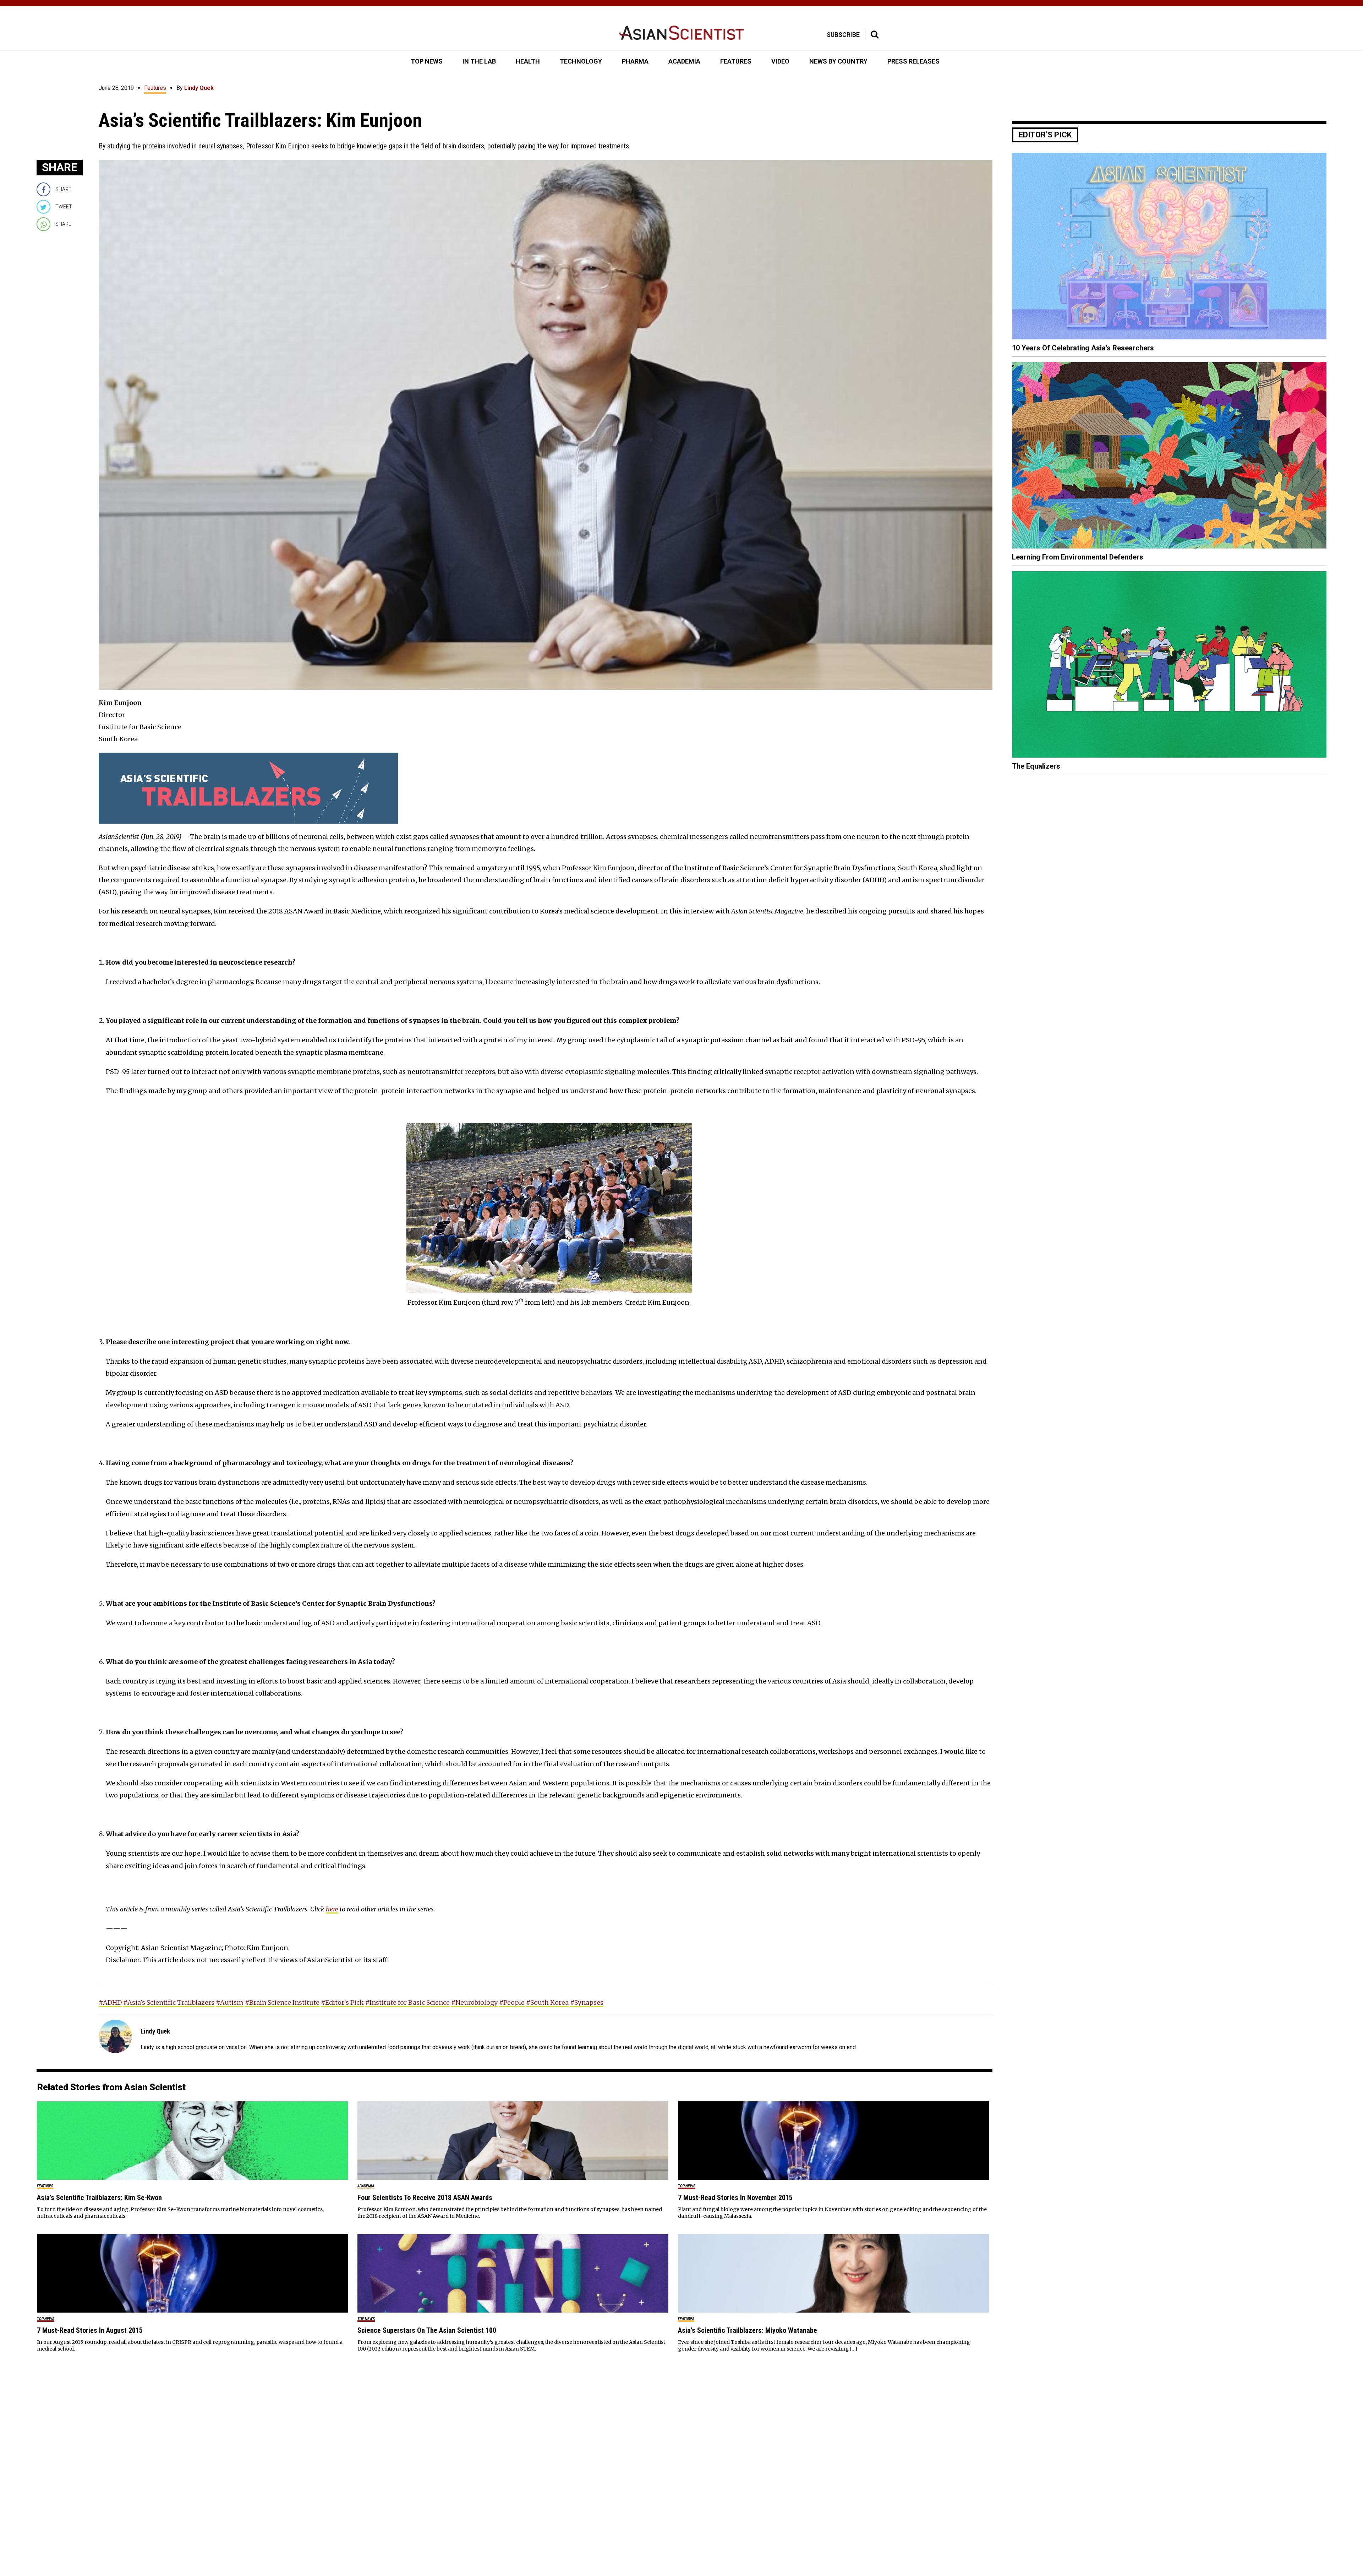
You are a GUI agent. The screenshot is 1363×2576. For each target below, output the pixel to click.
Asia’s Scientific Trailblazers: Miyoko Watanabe (748, 2330)
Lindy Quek (199, 88)
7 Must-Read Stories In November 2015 (735, 2198)
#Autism (230, 2002)
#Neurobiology (474, 2002)
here (332, 1909)
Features (155, 88)
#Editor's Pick (342, 2002)
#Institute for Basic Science (407, 2002)
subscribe (843, 35)
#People (512, 2002)
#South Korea (547, 2002)
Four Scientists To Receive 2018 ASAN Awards (425, 2198)
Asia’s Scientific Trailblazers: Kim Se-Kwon (99, 2198)
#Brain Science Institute (282, 2002)
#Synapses (587, 2002)
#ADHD (110, 2002)
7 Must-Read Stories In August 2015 (90, 2330)
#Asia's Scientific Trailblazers (169, 2002)
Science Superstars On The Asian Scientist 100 (427, 2330)
